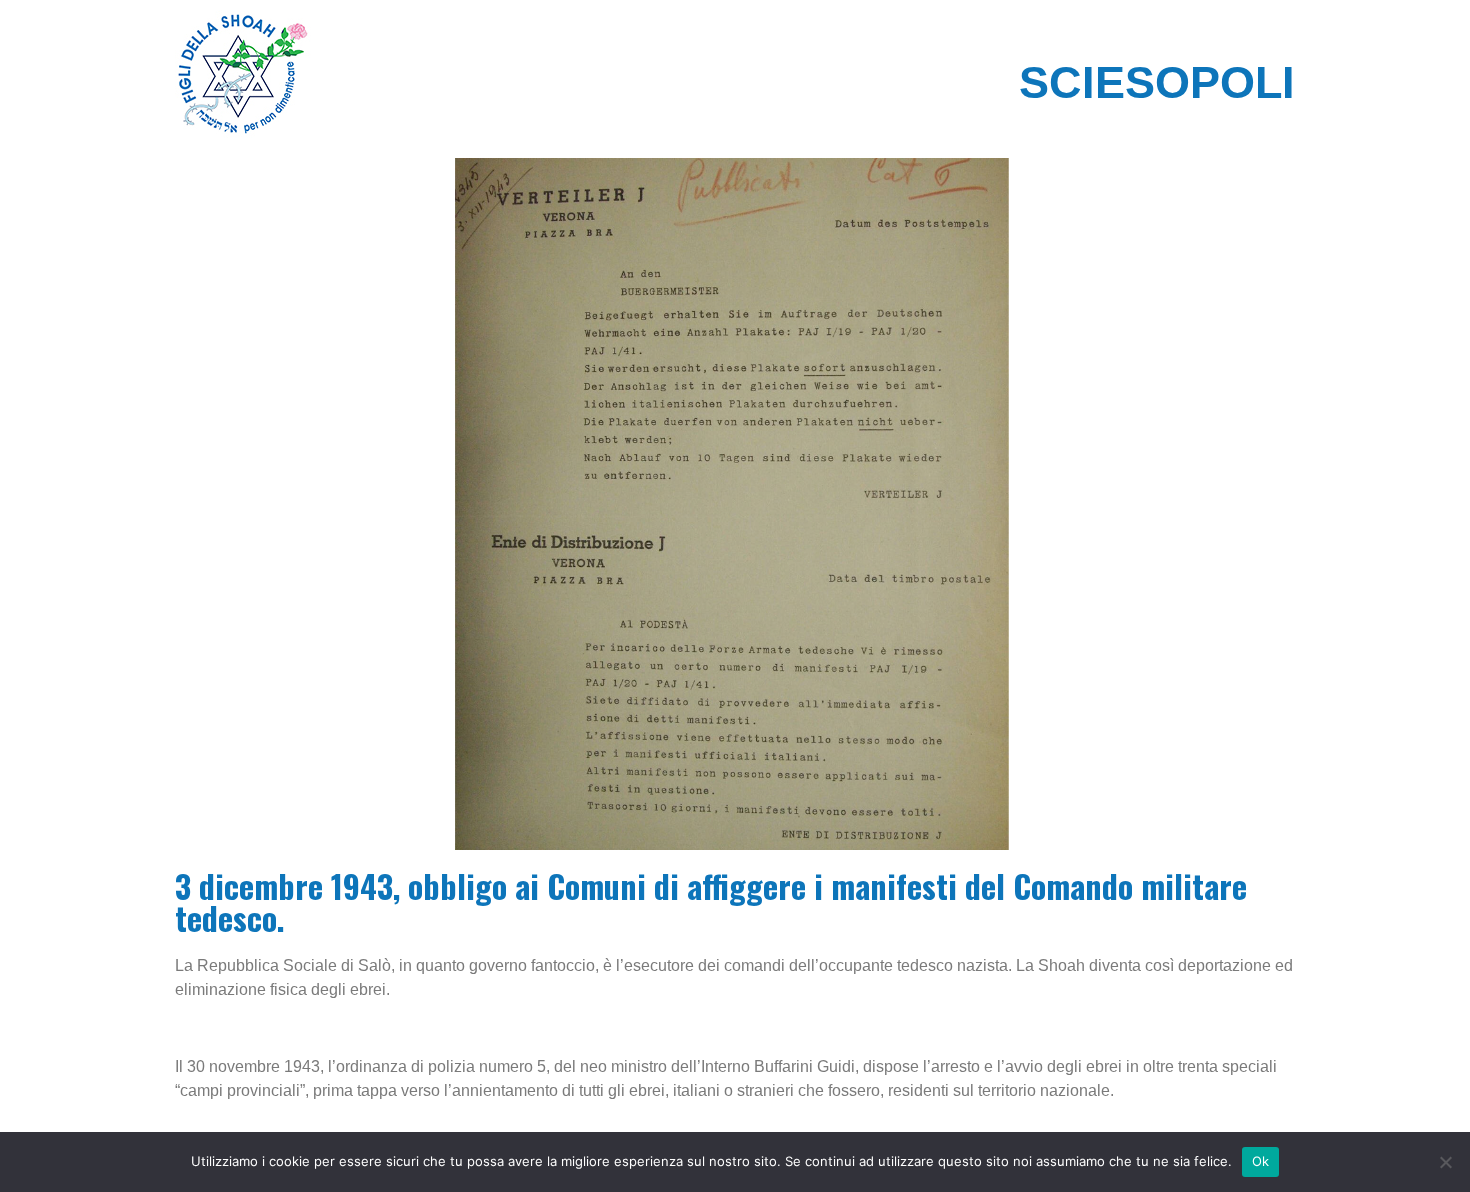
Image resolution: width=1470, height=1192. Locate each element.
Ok (1261, 1161)
